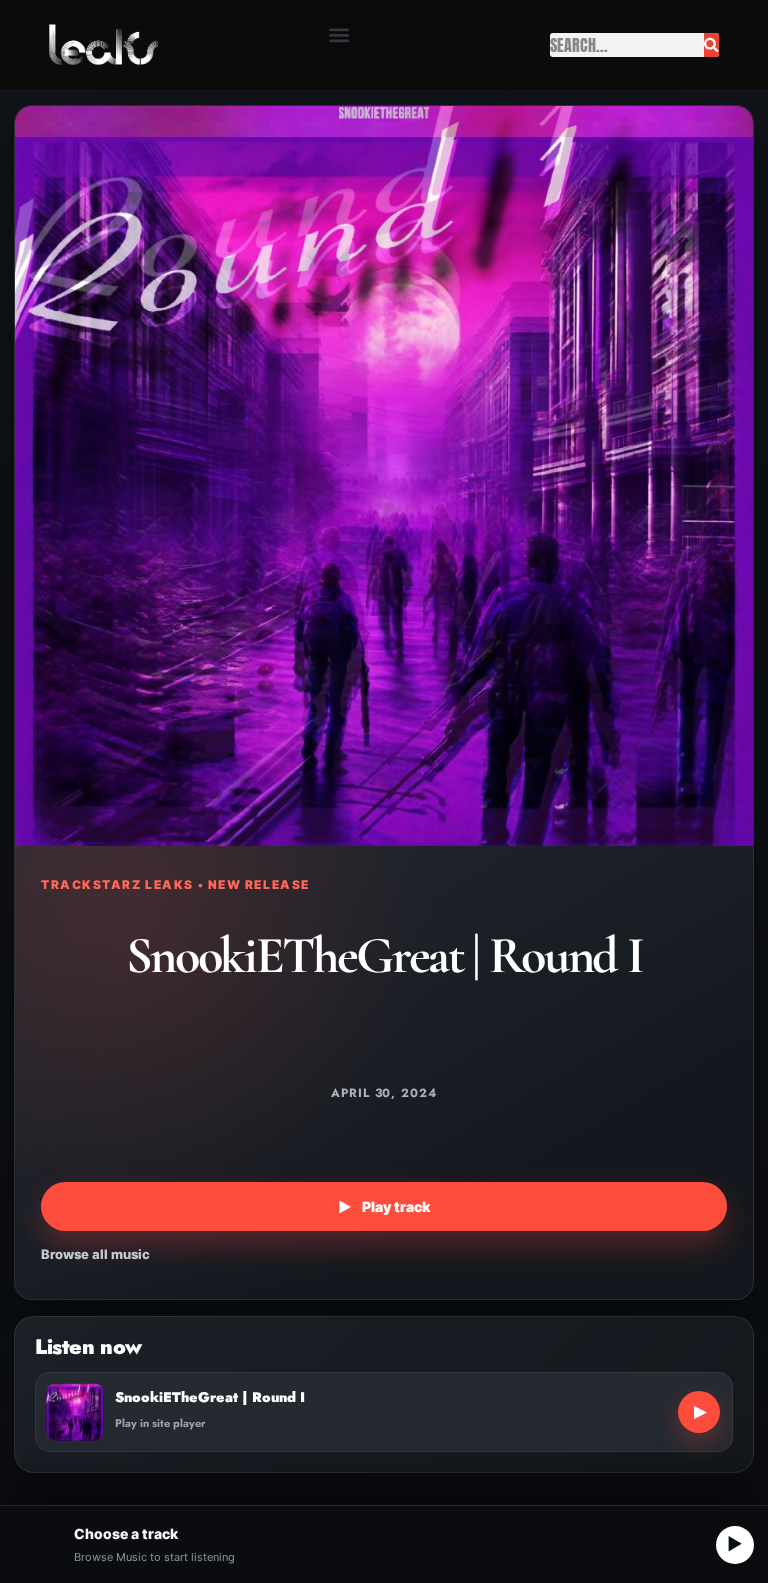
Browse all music (95, 1254)
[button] (338, 34)
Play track (384, 1206)
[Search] (711, 45)
